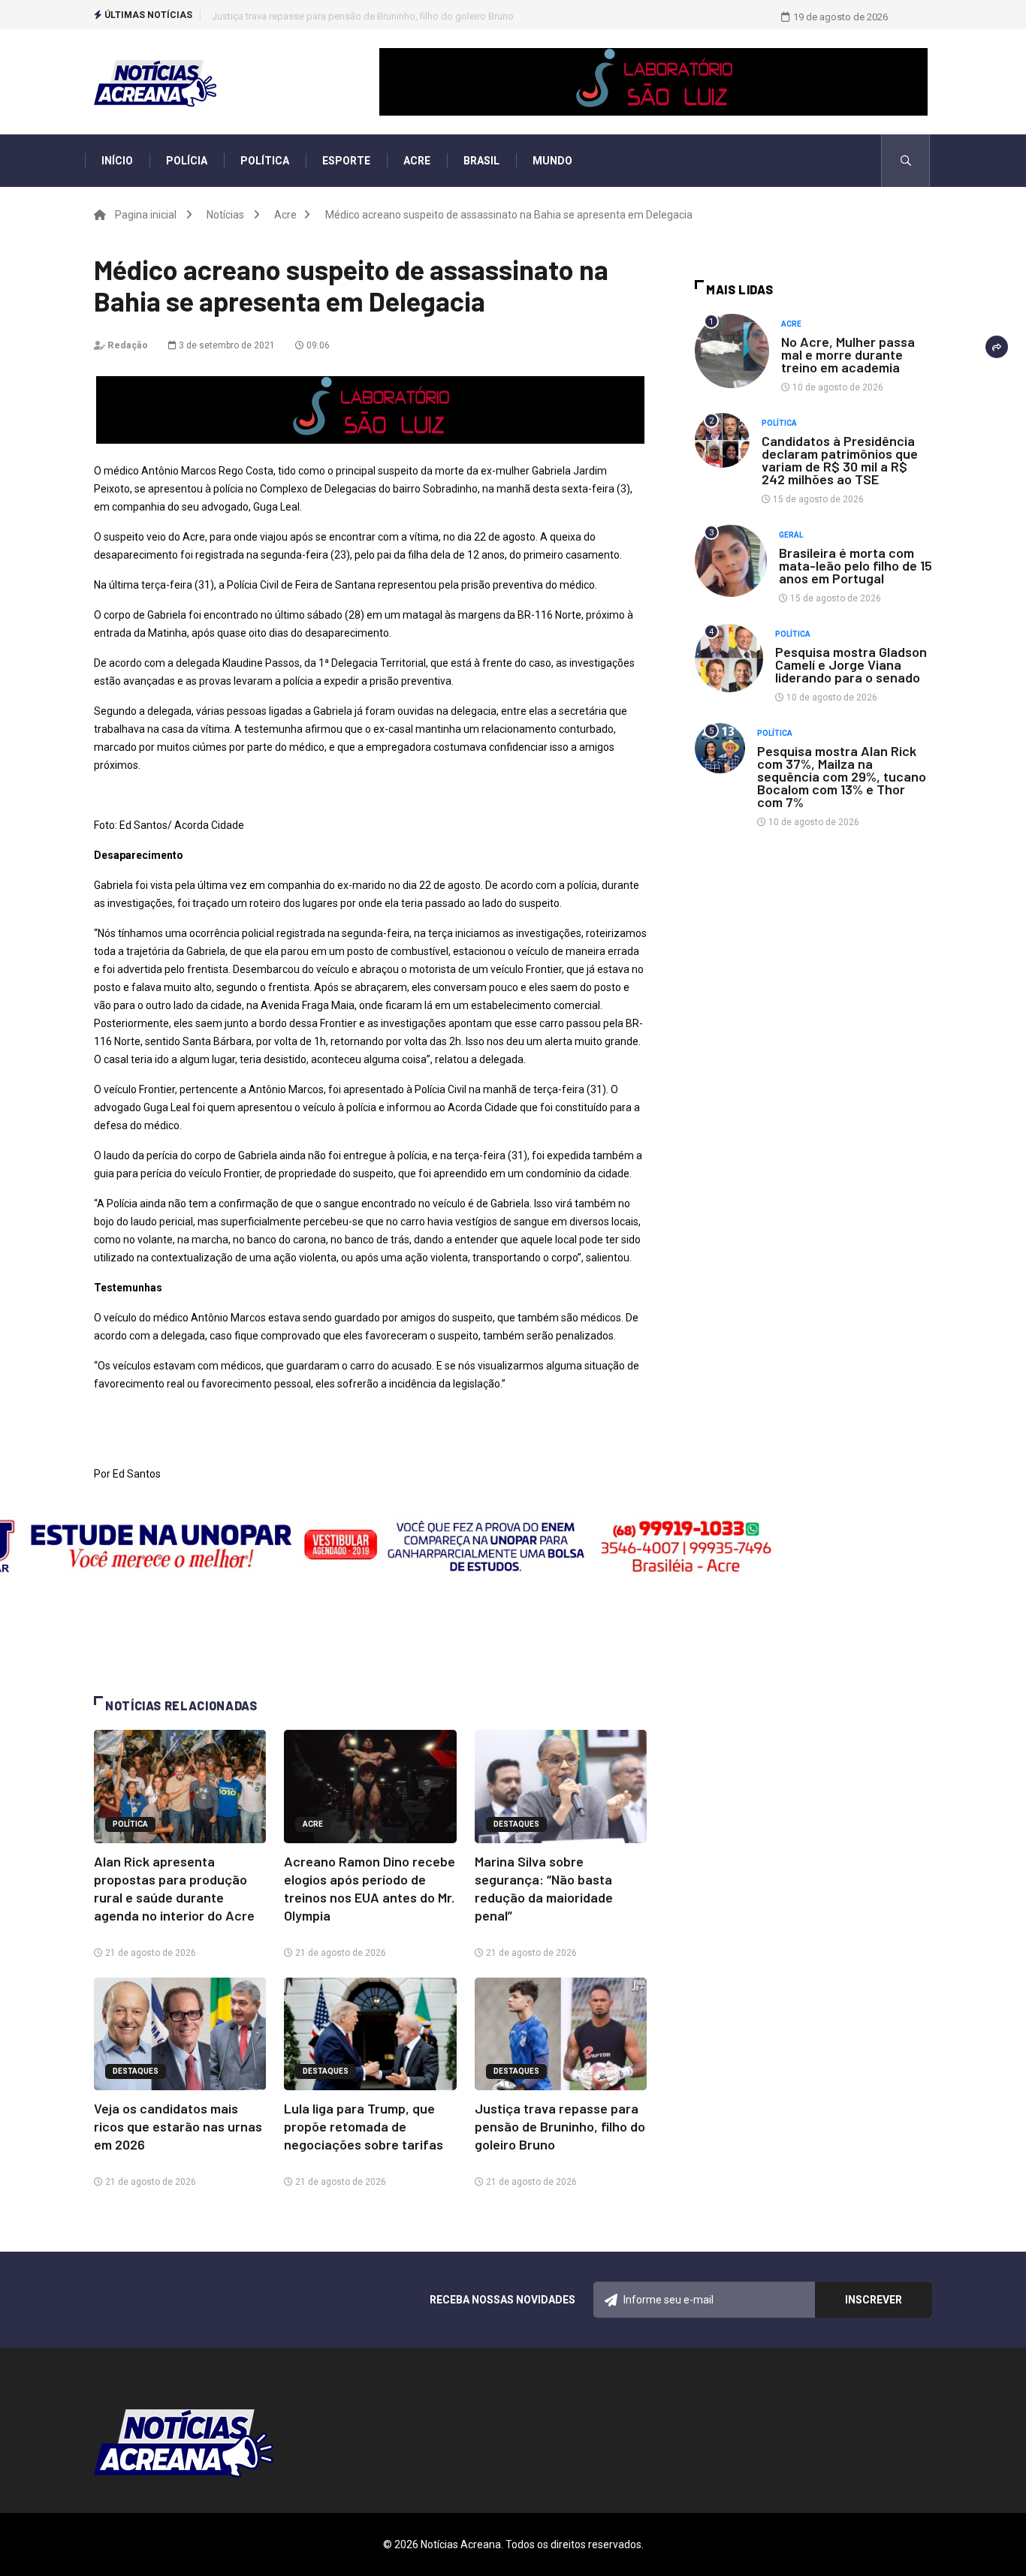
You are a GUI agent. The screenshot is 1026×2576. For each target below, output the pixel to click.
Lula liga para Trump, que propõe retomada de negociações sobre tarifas (364, 2126)
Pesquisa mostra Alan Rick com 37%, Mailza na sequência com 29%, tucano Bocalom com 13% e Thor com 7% (842, 776)
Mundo (552, 161)
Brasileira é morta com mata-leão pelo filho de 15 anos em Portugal (856, 565)
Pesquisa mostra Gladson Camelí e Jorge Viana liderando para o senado (851, 664)
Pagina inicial (146, 215)
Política (265, 161)
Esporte (346, 161)
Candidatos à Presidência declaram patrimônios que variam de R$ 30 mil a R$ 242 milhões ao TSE (840, 460)
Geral (791, 535)
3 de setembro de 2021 (226, 345)
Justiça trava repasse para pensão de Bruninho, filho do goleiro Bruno (363, 16)
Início (117, 161)
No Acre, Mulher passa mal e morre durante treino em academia (848, 354)
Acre (417, 161)
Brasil (481, 161)
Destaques (516, 1824)
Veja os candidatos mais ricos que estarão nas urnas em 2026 (178, 2126)
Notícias (225, 215)
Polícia (187, 161)
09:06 (317, 345)
